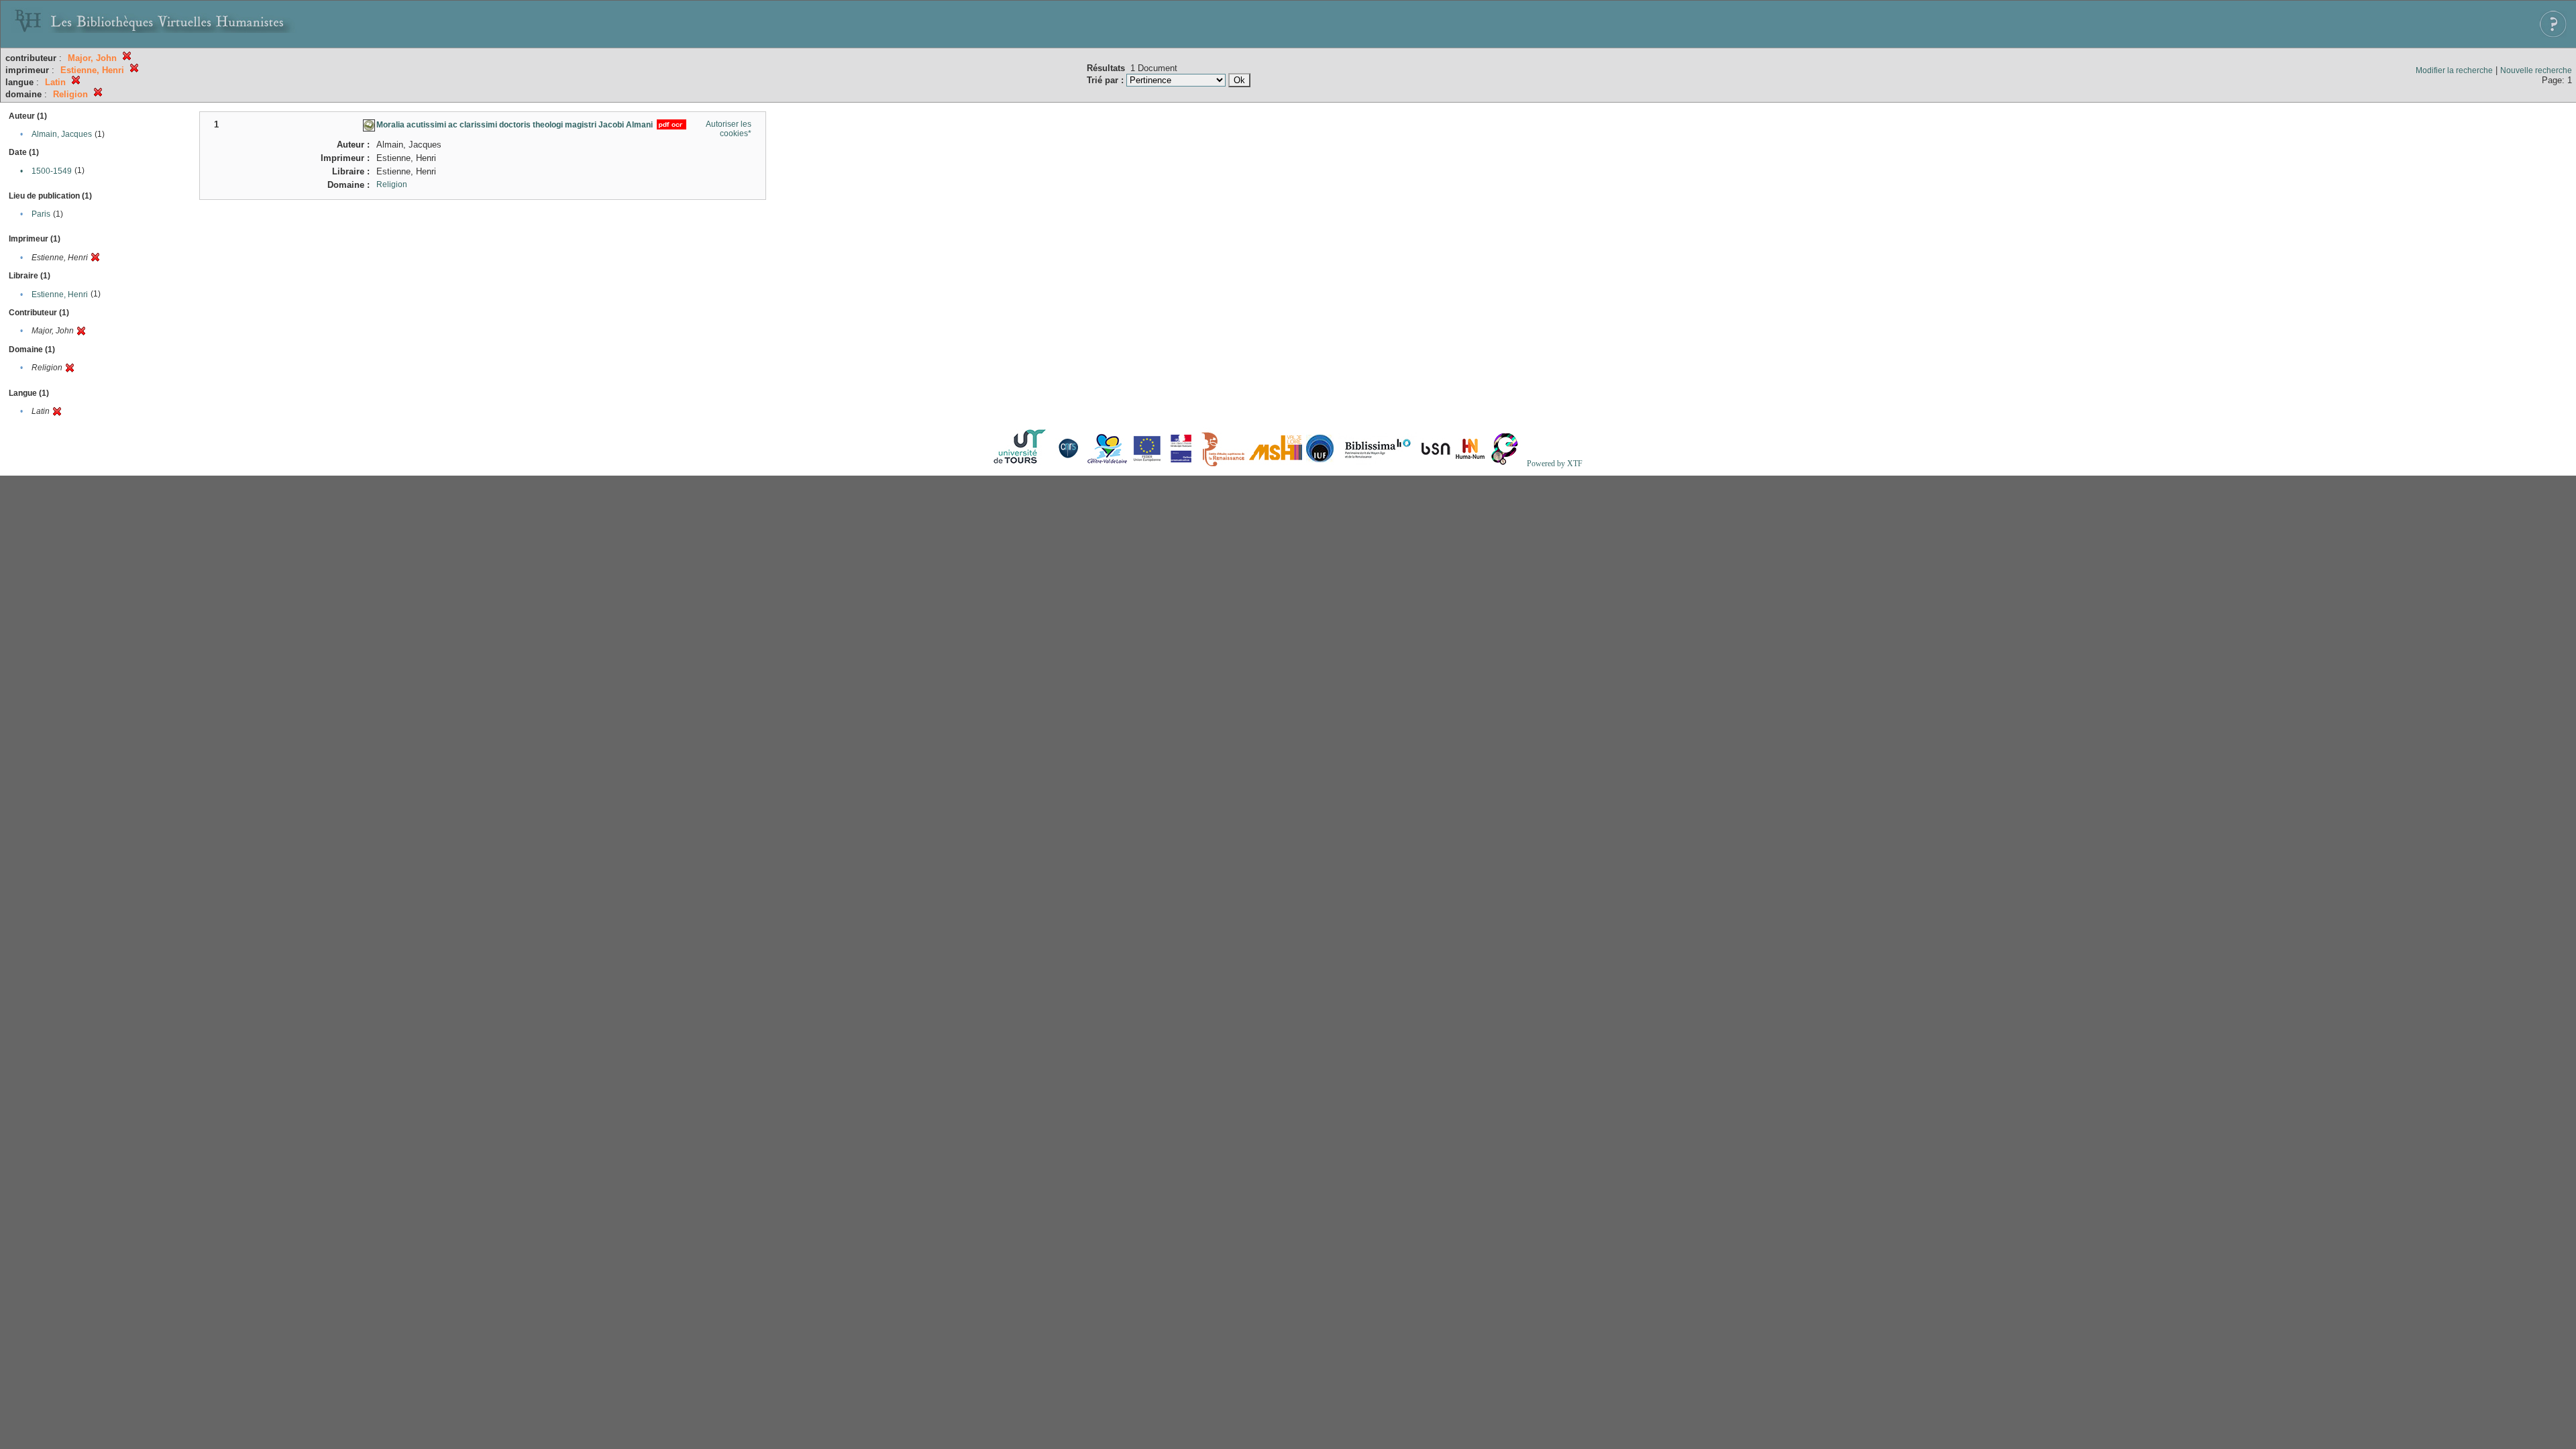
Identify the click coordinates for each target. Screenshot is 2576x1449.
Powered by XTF (1555, 464)
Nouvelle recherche (2536, 70)
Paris (41, 214)
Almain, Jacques (62, 134)
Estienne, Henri (60, 294)
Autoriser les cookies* (729, 129)
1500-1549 (52, 171)
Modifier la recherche (2454, 70)
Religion (392, 184)
